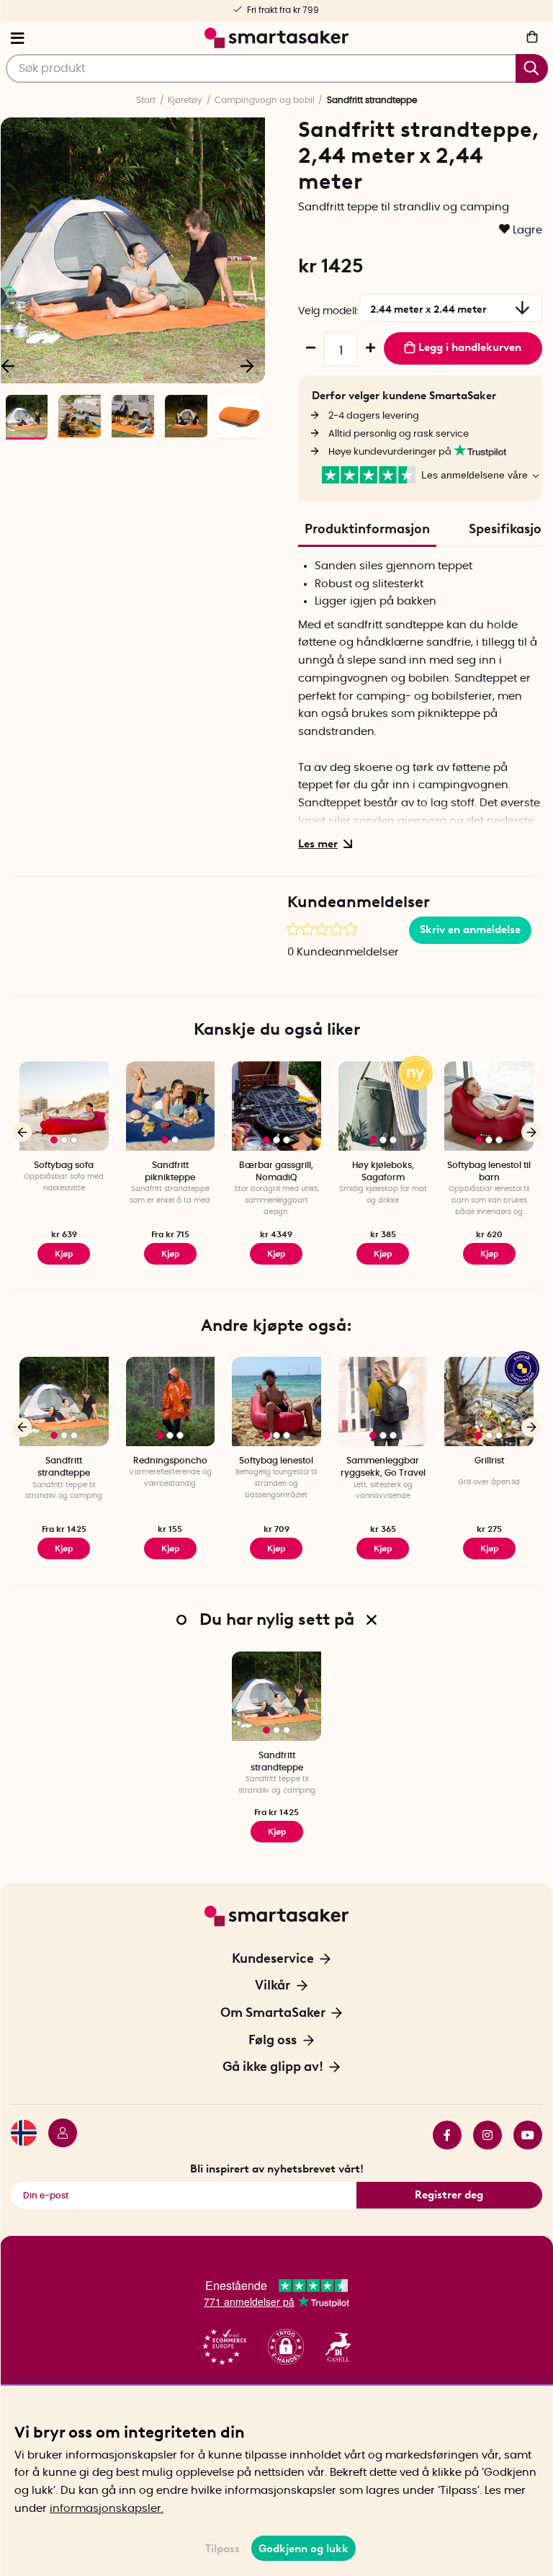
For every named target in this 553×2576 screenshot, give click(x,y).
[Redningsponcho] (171, 1401)
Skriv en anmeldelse (470, 930)
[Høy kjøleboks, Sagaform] (383, 1106)
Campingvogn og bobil (265, 100)
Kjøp (64, 1254)
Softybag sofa (64, 1165)
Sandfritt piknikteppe (170, 1171)
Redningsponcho (170, 1461)
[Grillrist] (489, 1401)
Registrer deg (449, 2195)
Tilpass (222, 2549)
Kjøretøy (185, 100)
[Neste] (247, 365)
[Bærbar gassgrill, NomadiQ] (276, 1106)
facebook (441, 2135)
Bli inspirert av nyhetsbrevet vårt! (277, 2169)
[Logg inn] (57, 2135)
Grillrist (489, 1461)
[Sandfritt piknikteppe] (171, 1106)
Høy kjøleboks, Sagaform (383, 1171)
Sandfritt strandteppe (64, 1467)
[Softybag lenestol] (276, 1401)
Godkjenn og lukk (304, 2549)
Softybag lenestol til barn (489, 1171)
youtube (522, 2135)
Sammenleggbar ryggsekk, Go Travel (383, 1467)
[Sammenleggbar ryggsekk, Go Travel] (383, 1401)
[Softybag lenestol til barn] (489, 1106)
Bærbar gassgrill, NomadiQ (276, 1171)
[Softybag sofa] (64, 1106)
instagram (482, 2135)
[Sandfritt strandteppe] (64, 1401)
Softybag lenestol (276, 1461)
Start (146, 100)
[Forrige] (22, 1132)
